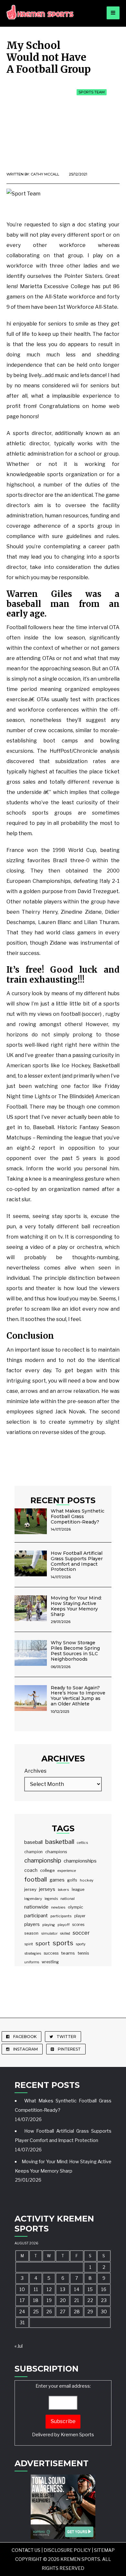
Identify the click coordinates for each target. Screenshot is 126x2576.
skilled (65, 1934)
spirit (29, 1944)
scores (78, 1925)
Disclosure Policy (67, 2550)
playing (49, 1925)
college (47, 1870)
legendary (33, 1899)
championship (43, 1860)
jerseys (47, 1889)
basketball (60, 1842)
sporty (81, 1944)
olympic (75, 1907)
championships (80, 1861)
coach (31, 1870)
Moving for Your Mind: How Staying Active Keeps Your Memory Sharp (76, 1606)
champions (56, 1852)
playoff (63, 1925)
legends (51, 1899)
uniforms (32, 1962)
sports (63, 1943)
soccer (81, 1933)
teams (68, 1953)
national (68, 1899)
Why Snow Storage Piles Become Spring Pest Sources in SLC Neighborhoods (75, 1651)
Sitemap (104, 2550)
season (31, 1933)
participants (61, 1916)
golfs (72, 1880)
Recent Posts (63, 1500)
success (51, 1953)
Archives (35, 1771)
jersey (30, 1889)
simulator (49, 1933)
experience (67, 1871)
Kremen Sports (77, 2435)
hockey (87, 1880)
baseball (33, 1842)
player (80, 1916)
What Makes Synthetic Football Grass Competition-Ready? (78, 1516)
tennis (83, 1953)
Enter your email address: (63, 2410)
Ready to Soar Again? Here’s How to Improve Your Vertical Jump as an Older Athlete (78, 1696)
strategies (33, 1953)
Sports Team (92, 92)
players (32, 1924)
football (36, 1879)
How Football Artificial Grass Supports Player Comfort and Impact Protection (77, 1561)
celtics (82, 1843)
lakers (63, 1890)
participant (36, 1916)
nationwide (36, 1907)
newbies (58, 1907)
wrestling (50, 1962)
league (78, 1890)
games (57, 1880)
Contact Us (26, 2550)
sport (43, 1943)
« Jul (19, 2346)
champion (33, 1852)
